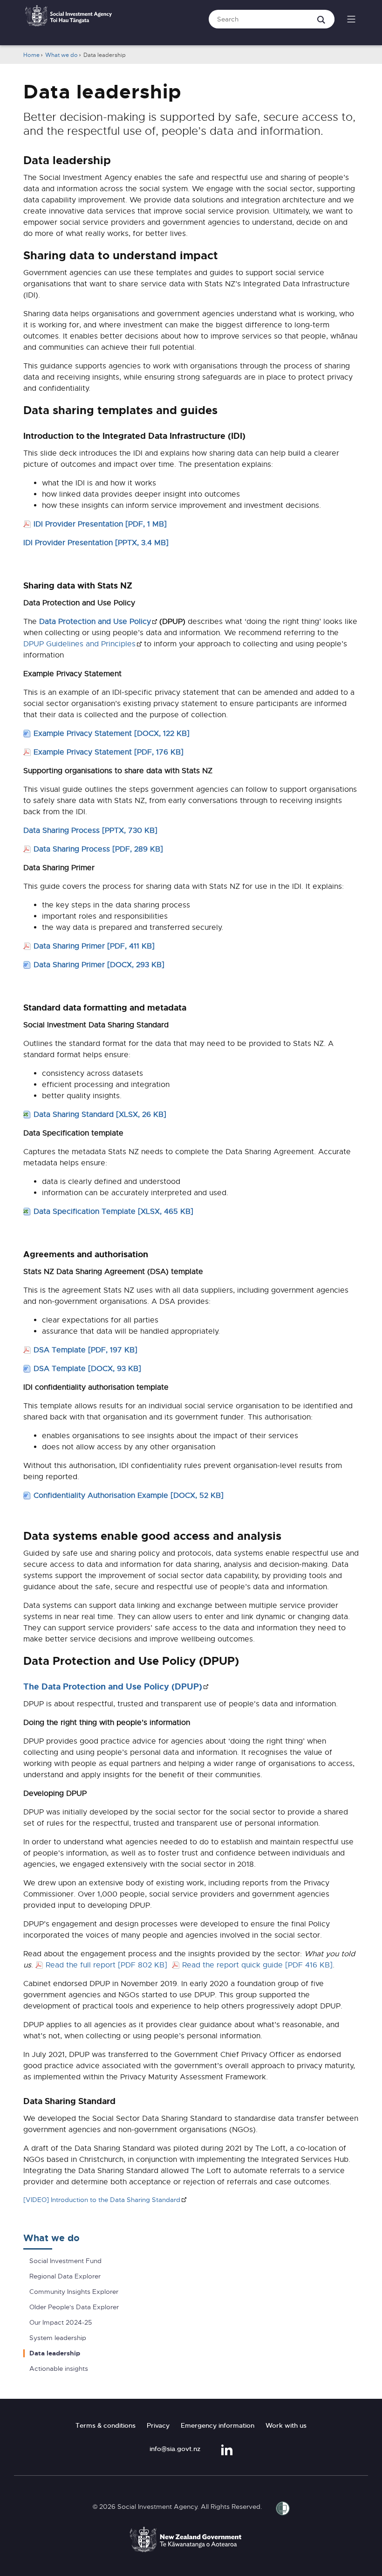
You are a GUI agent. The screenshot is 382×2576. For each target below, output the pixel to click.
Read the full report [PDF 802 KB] (108, 1965)
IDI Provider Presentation (100, 524)
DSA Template (85, 1350)
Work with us (286, 2425)
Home (31, 55)
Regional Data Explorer (65, 2276)
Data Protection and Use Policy (98, 622)
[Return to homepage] (68, 21)
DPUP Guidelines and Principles (82, 644)
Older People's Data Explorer (74, 2307)
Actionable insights (59, 2369)
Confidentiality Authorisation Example (129, 1496)
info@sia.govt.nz (175, 2449)
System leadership (58, 2338)
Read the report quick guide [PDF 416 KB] (257, 1965)
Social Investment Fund (65, 2261)
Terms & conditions (106, 2425)
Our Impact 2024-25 (61, 2323)
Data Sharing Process (90, 831)
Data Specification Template (113, 1212)
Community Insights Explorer (74, 2292)
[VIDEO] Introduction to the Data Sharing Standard (102, 2200)
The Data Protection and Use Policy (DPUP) (116, 1687)
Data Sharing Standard (100, 1115)
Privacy (158, 2425)
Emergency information (218, 2425)
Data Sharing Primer (94, 946)
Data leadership (55, 2353)
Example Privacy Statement (112, 734)
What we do (61, 55)
